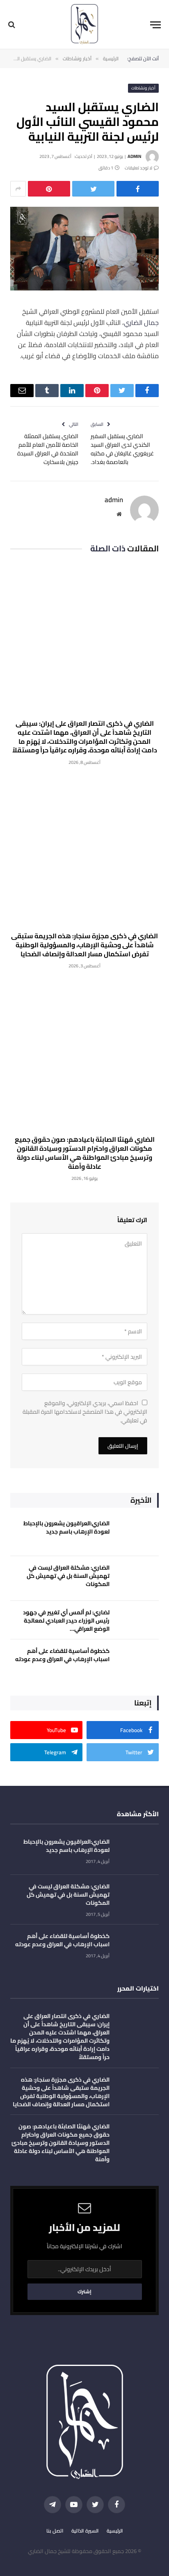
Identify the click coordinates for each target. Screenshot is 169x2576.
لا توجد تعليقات (138, 168)
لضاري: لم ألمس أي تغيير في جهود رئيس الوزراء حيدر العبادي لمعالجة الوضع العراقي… (66, 1621)
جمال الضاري (141, 322)
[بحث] (13, 25)
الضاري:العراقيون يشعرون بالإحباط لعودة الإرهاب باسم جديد (66, 1527)
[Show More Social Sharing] (18, 189)
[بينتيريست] (49, 189)
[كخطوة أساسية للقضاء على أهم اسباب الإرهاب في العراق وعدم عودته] (138, 1662)
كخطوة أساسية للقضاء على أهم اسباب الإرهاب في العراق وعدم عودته (62, 1655)
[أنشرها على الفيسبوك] (138, 189)
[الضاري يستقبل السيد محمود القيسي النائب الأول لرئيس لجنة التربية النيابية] (84, 288)
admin (134, 156)
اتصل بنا (55, 2531)
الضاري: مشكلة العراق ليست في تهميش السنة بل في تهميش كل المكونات (68, 1576)
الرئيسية (115, 2531)
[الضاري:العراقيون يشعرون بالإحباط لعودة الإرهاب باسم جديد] (138, 1534)
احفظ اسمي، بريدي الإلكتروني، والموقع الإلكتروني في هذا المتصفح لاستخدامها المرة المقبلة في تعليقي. (85, 1412)
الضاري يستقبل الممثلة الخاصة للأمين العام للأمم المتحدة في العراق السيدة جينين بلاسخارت (48, 449)
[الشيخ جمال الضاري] (84, 25)
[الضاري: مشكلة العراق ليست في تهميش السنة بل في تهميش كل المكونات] (138, 1578)
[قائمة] (155, 25)
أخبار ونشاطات (144, 88)
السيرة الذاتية (85, 2531)
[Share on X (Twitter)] (93, 189)
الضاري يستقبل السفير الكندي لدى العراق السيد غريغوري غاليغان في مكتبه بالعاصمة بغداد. (122, 449)
